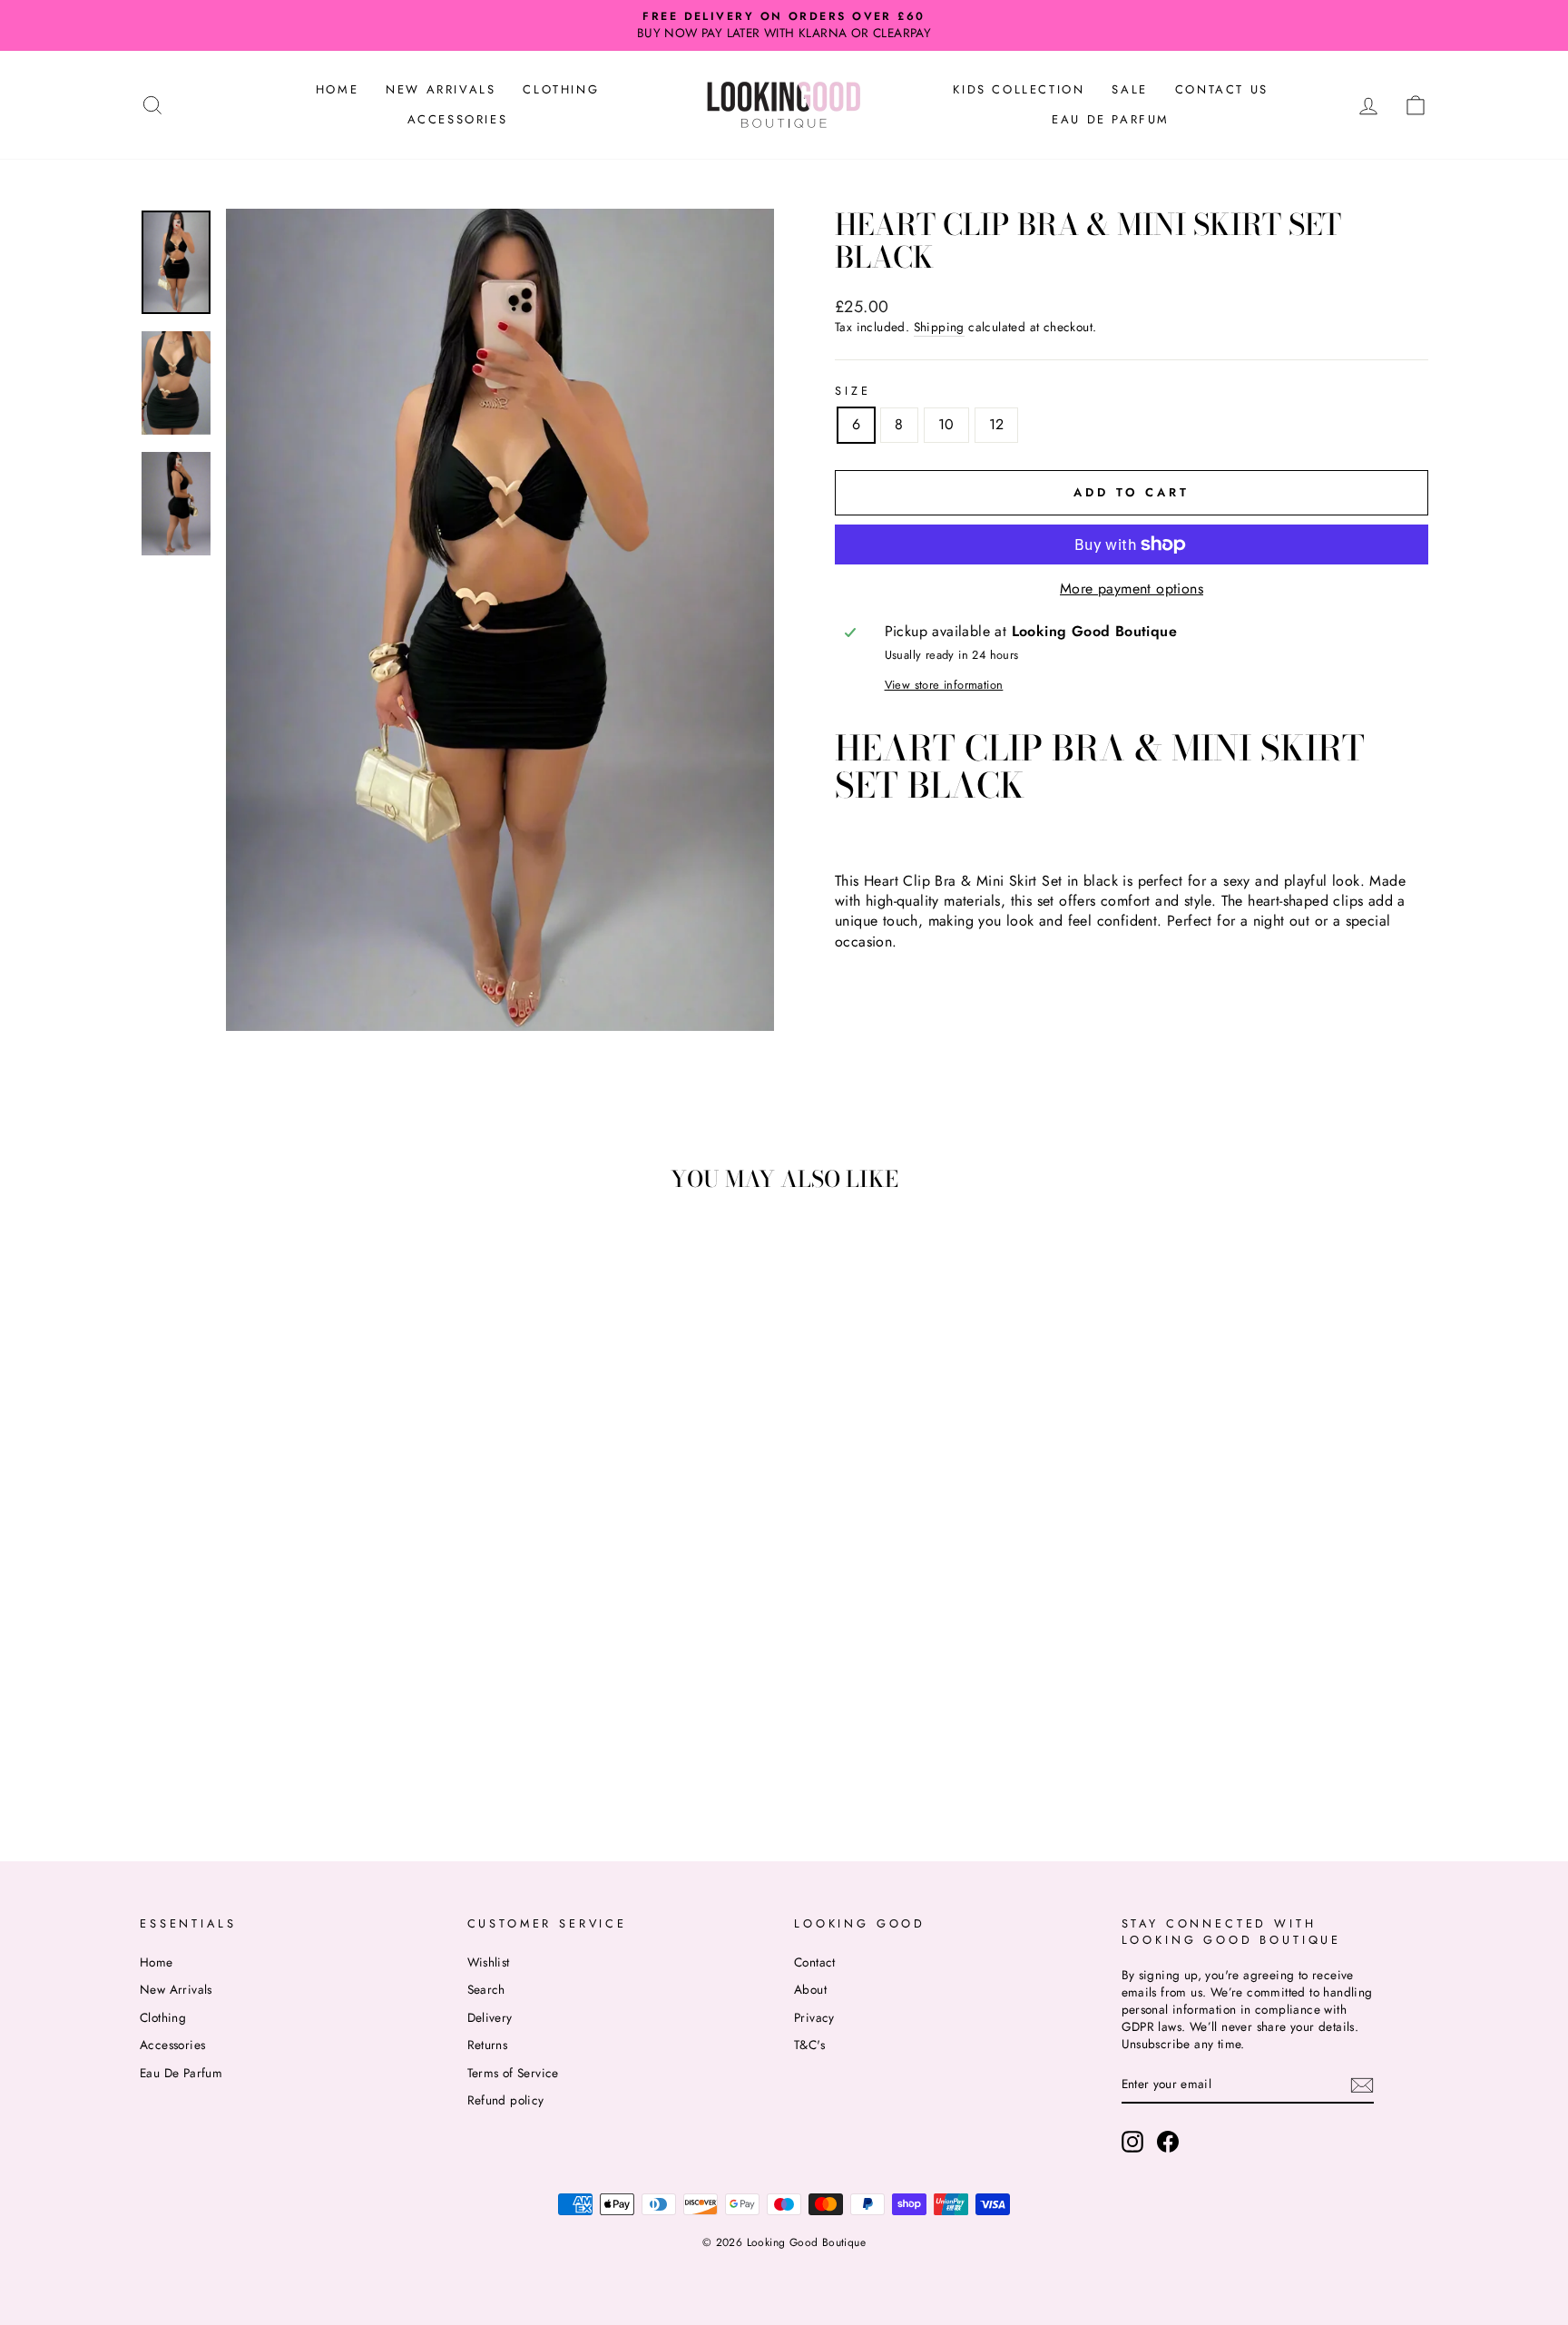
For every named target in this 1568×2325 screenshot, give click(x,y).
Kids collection (1019, 89)
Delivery (490, 2017)
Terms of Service (513, 2073)
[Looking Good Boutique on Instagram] (1132, 2142)
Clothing (561, 89)
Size (853, 391)
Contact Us (1222, 89)
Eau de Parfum (1111, 119)
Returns (488, 2045)
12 (997, 424)
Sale (1129, 89)
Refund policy (506, 2100)
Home (337, 89)
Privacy (814, 2017)
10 (946, 424)
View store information (944, 685)
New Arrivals (441, 89)
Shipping (939, 327)
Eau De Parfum (181, 2073)
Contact (815, 1962)
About (810, 1989)
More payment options (1132, 589)
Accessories (458, 119)
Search (486, 1989)
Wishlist (489, 1962)
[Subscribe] (1362, 2085)
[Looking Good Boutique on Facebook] (1168, 2142)
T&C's (809, 2045)
